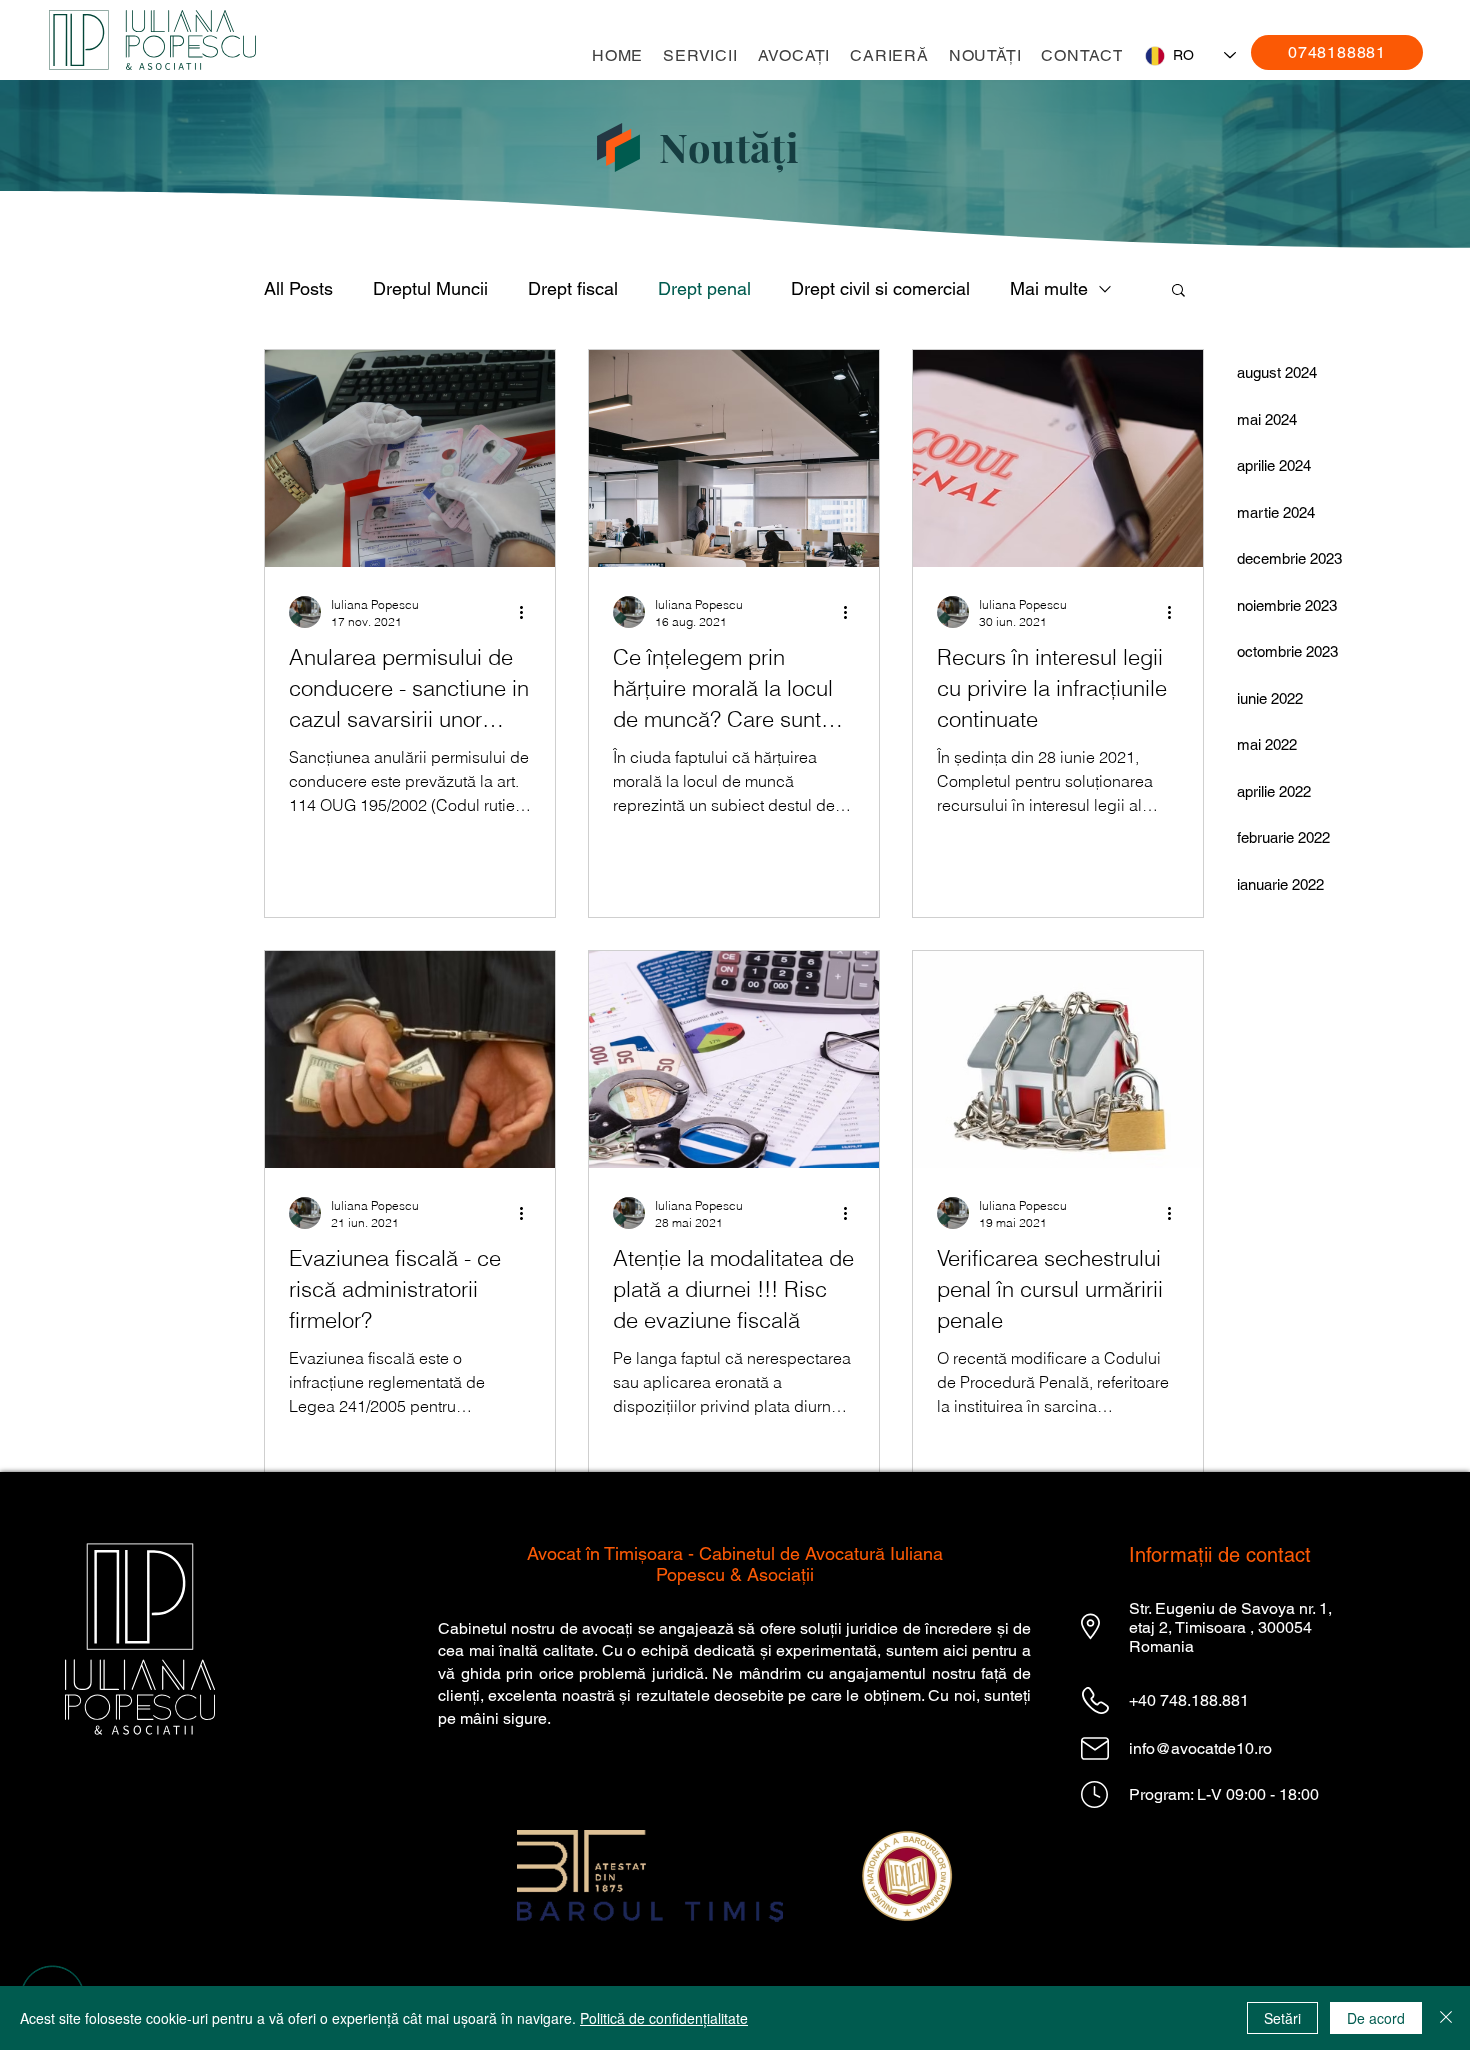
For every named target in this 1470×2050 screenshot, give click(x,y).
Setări (1282, 2018)
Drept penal (704, 288)
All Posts (298, 288)
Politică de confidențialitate (664, 2018)
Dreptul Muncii (430, 288)
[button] (700, 56)
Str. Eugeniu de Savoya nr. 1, (1230, 1608)
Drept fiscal (573, 288)
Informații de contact (1220, 1555)
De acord (1376, 2018)
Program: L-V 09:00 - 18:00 (1224, 1794)
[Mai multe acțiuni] (528, 612)
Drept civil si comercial (880, 288)
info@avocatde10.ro (1200, 1748)
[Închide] (1446, 2018)
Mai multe (1049, 288)
